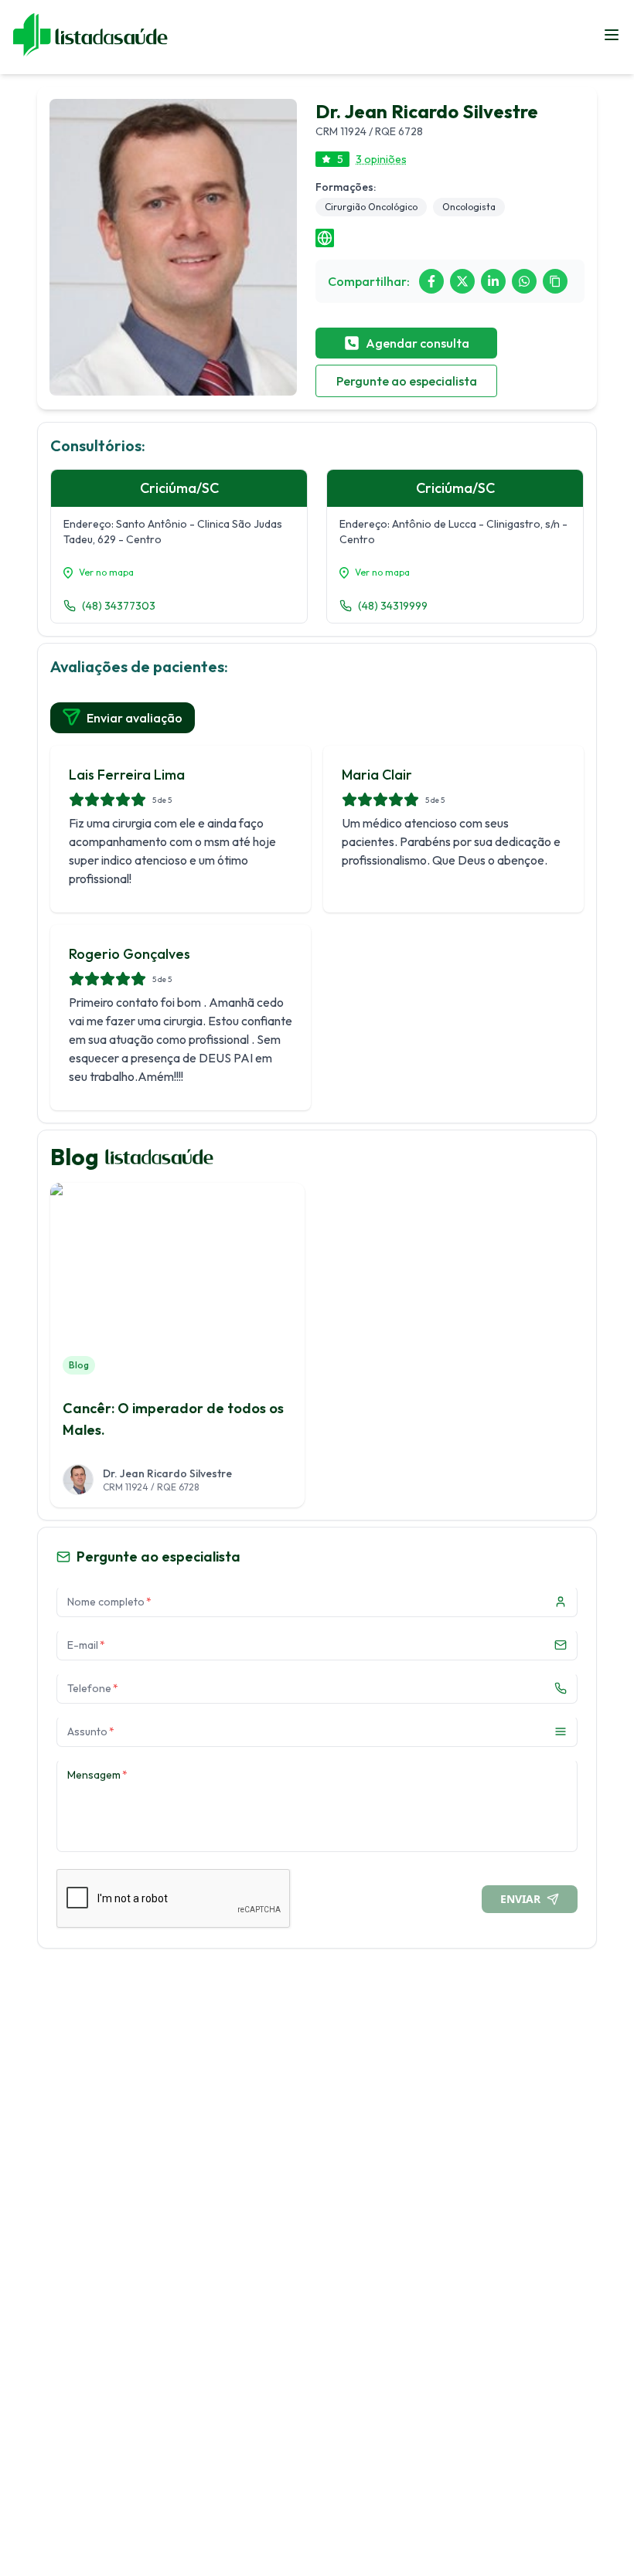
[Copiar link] (555, 281)
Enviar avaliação (135, 718)
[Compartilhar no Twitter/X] (462, 281)
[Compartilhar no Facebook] (431, 281)
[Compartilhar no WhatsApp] (524, 281)
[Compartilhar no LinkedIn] (493, 281)
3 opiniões (381, 159)
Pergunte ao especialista (407, 381)
